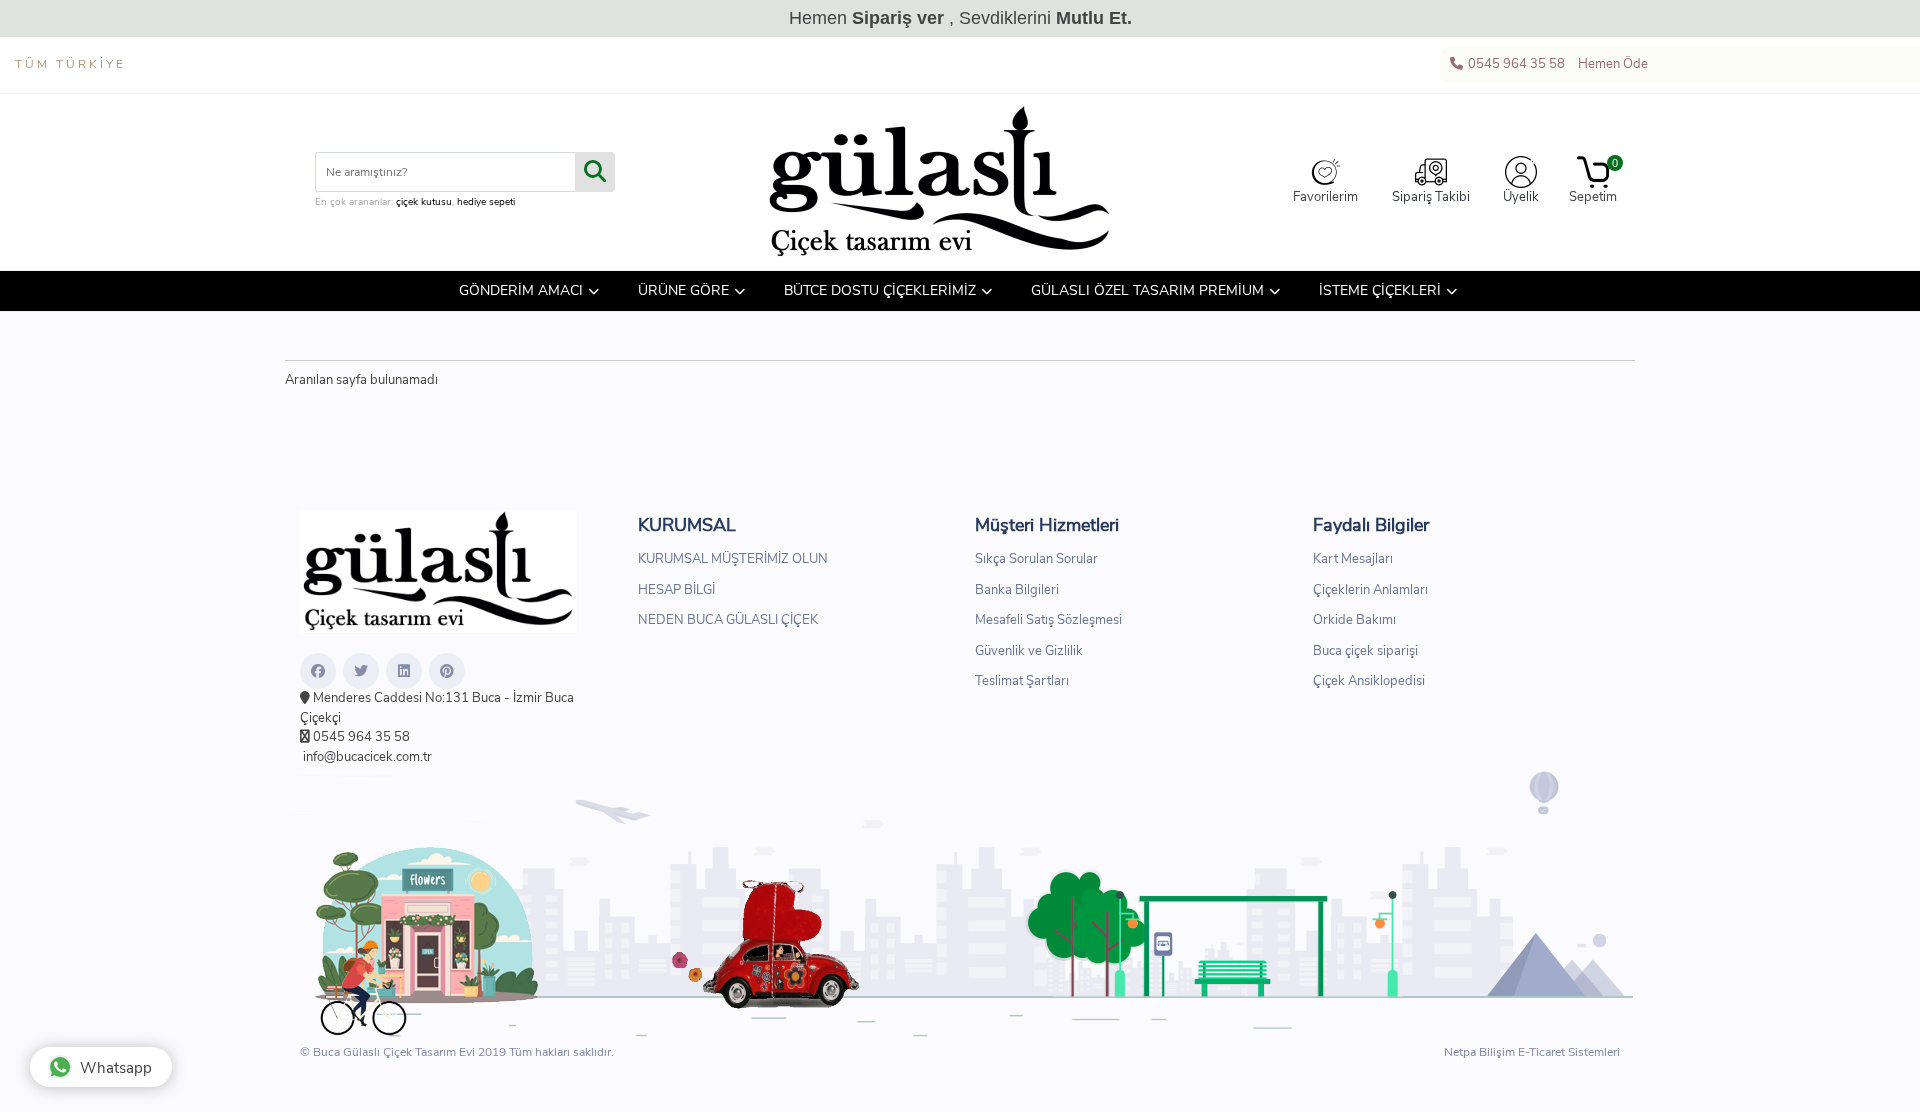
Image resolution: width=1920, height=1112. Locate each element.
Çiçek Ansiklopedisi (1369, 681)
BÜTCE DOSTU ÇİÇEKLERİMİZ (880, 290)
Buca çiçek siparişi (1365, 651)
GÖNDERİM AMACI (521, 290)
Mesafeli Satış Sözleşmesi (1048, 620)
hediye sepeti (486, 202)
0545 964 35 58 (1515, 64)
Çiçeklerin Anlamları (1370, 590)
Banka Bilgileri (1017, 590)
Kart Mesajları (1353, 559)
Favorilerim (1325, 197)
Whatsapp (116, 1068)
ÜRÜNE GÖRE (683, 290)
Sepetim (1593, 181)
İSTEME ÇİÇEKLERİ (1380, 290)
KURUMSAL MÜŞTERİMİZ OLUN (733, 559)
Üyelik (1521, 197)
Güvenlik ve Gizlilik (1029, 651)
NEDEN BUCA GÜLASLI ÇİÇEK (728, 620)
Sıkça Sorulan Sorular (1036, 559)
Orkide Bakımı (1354, 620)
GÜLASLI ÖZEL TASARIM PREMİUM (1147, 290)
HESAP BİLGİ (676, 590)
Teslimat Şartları (1022, 681)
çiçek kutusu (424, 202)
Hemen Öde (1611, 64)
